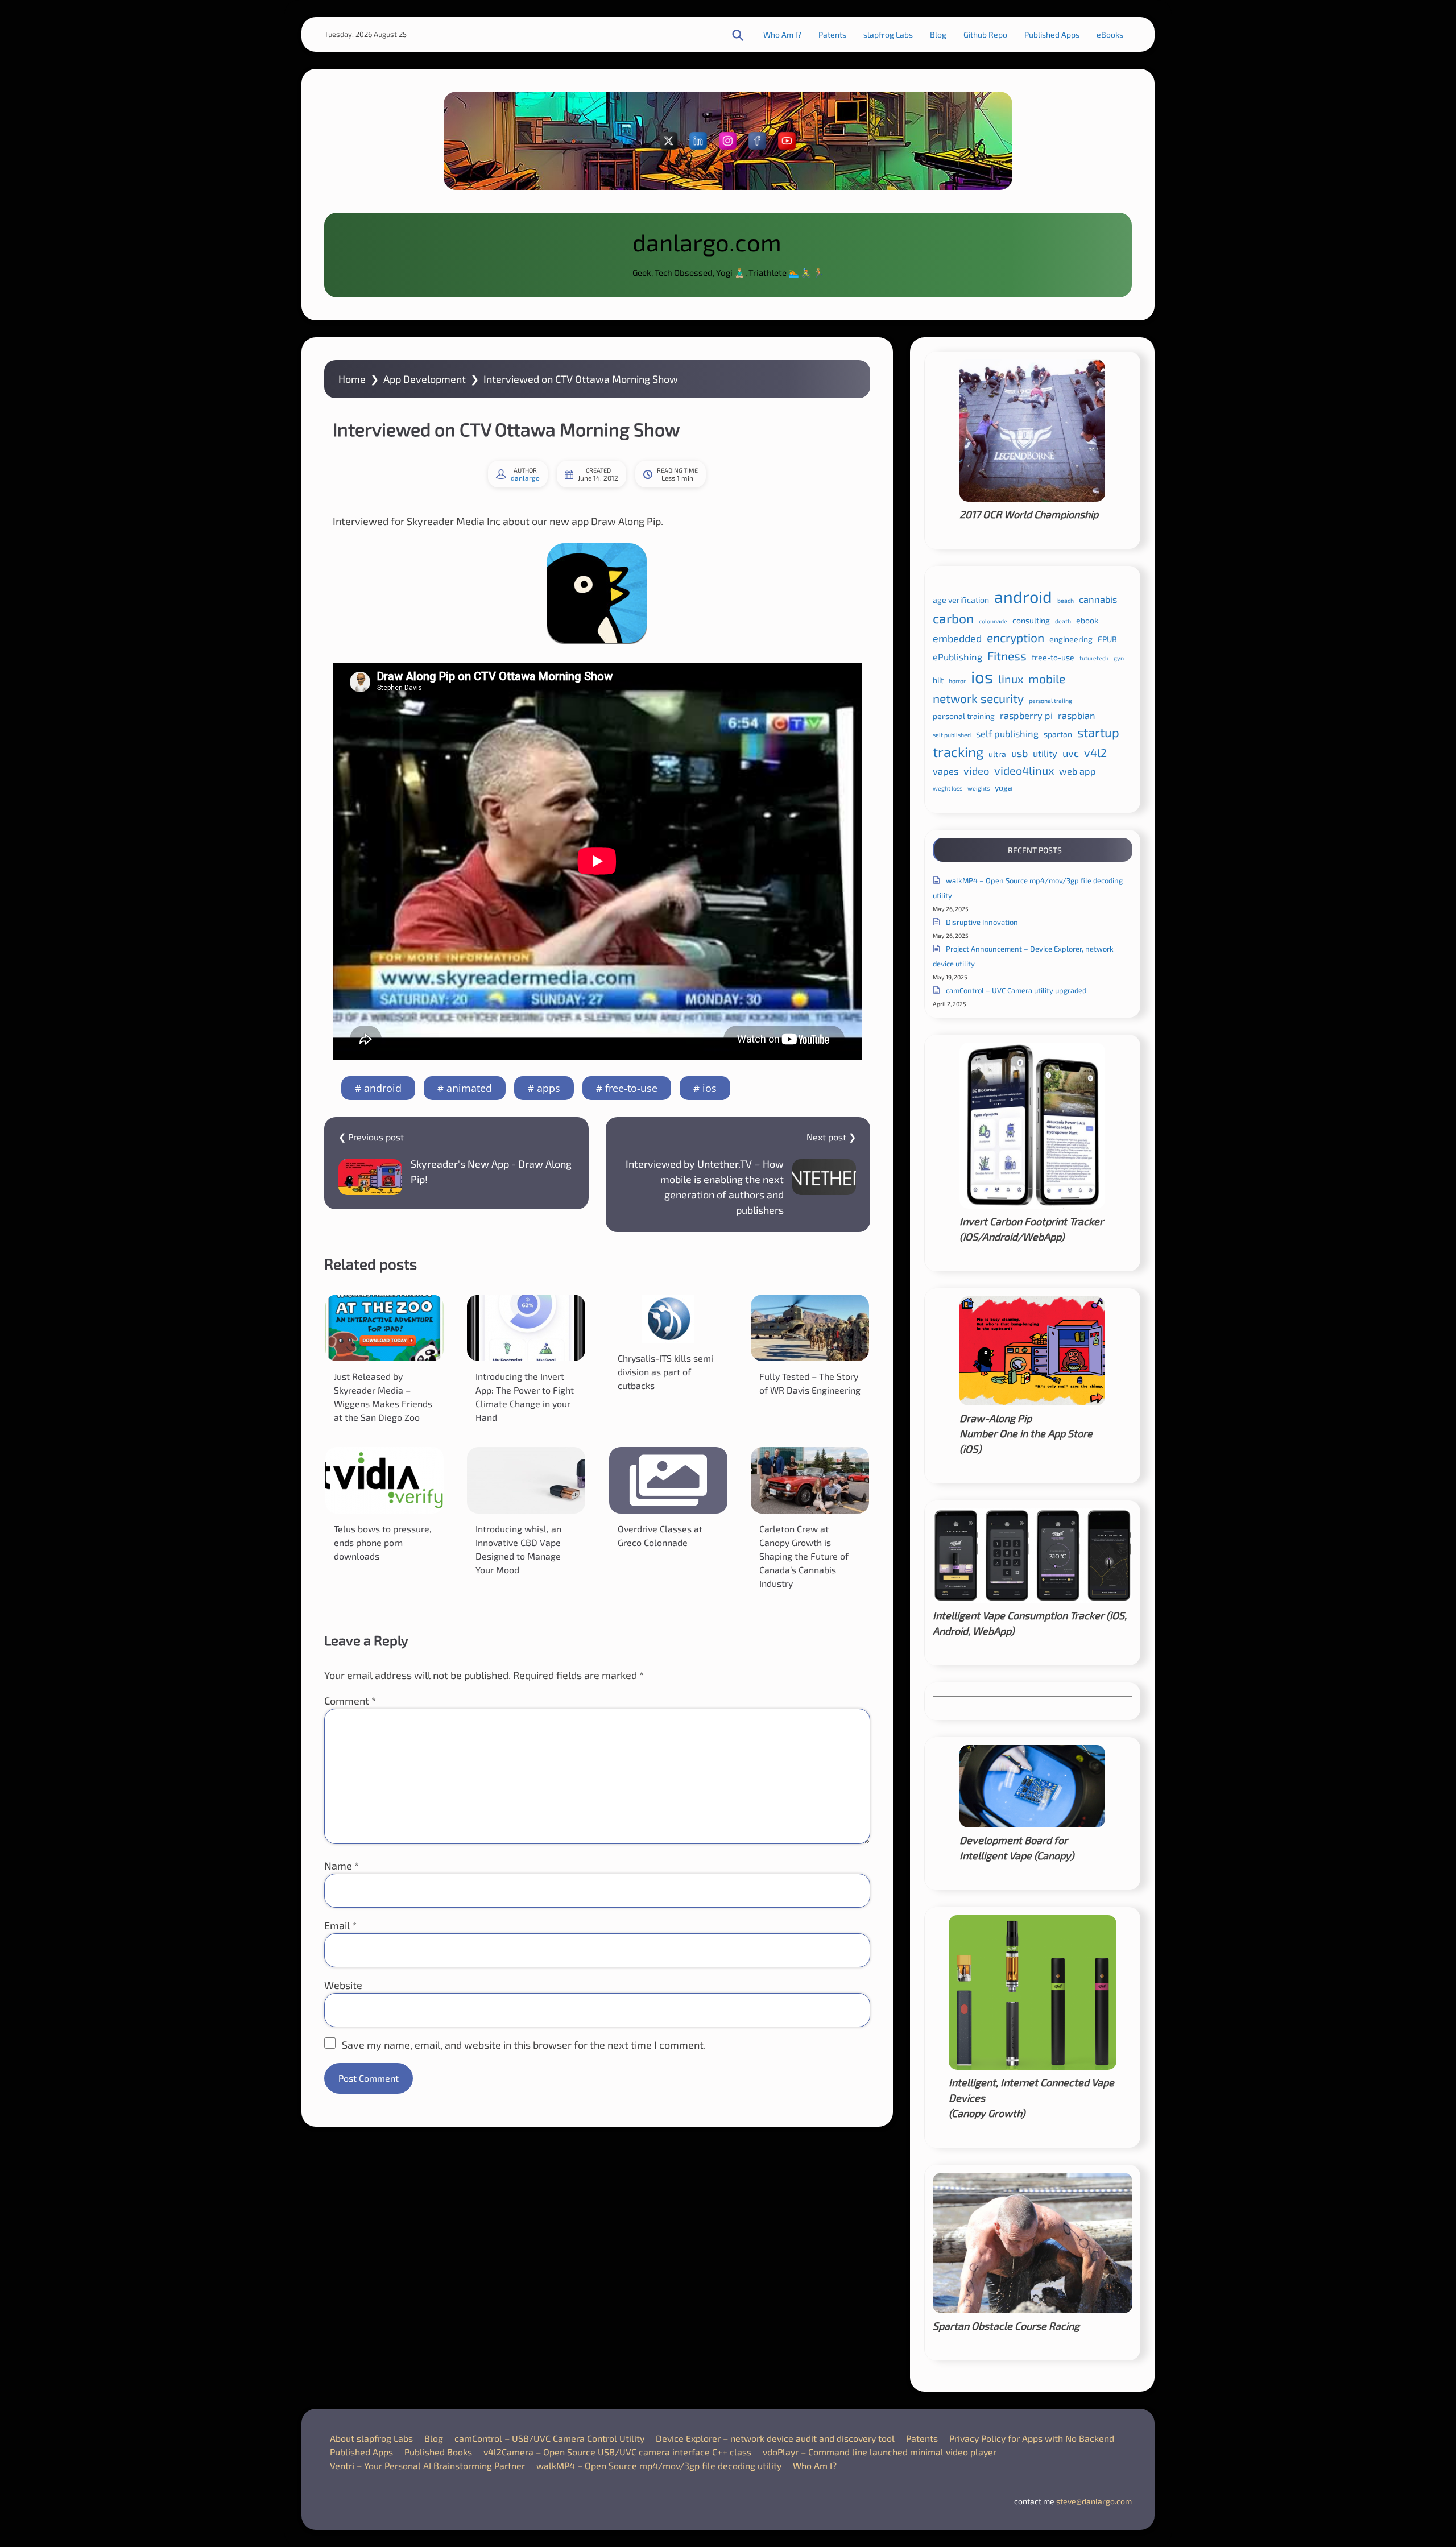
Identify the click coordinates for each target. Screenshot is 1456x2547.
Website (343, 1985)
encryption (1016, 637)
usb (1019, 753)
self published (952, 735)
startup (1098, 732)
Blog (938, 34)
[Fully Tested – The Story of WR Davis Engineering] (810, 1328)
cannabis (1098, 599)
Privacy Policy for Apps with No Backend (1032, 2438)
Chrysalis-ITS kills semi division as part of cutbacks (665, 1372)
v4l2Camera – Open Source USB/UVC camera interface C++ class (617, 2452)
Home (352, 379)
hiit (938, 680)
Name (342, 1866)
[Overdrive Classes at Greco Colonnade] (668, 1480)
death (1063, 621)
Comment (350, 1701)
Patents (832, 34)
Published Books (438, 2452)
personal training (964, 716)
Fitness (1007, 656)
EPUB (1107, 639)
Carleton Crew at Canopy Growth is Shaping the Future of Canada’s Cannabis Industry (804, 1556)
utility (1045, 753)
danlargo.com (707, 242)
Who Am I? (782, 34)
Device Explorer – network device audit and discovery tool (775, 2438)
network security (978, 698)
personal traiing (1050, 700)
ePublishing (957, 657)
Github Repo (985, 34)
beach (1066, 600)
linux (1011, 679)
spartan (1058, 734)
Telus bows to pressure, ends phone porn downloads (383, 1542)
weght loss (948, 788)
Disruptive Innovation (982, 922)
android (383, 1088)
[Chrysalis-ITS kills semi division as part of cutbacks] (668, 1319)
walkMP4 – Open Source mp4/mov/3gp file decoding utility (659, 2465)
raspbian (1077, 715)
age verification (961, 600)
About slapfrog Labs (371, 2438)
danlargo (525, 478)
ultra (997, 754)
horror (957, 681)
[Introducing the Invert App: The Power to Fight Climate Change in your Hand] (526, 1328)
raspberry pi (1026, 715)
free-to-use (631, 1088)
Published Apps (1052, 34)
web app (1077, 771)
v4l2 (1095, 752)
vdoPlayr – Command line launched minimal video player (880, 2452)
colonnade (993, 621)
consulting (1031, 620)
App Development (425, 379)
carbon (953, 618)
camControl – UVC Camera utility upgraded (1016, 990)
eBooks (1110, 34)
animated (469, 1088)
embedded (957, 638)
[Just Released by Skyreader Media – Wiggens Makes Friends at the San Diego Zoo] (384, 1328)
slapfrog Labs (888, 34)
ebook (1087, 620)
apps (549, 1088)
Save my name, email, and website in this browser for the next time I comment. (524, 2045)
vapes (946, 771)
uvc (1071, 753)
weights (979, 788)
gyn (1119, 658)
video (976, 771)
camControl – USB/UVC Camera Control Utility (549, 2438)
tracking (958, 752)
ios (710, 1088)
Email (340, 1925)
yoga (1004, 787)
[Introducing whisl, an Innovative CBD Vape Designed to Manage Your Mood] (526, 1480)
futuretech (1094, 658)
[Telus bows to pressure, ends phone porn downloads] (384, 1480)
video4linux (1024, 770)
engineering (1071, 639)
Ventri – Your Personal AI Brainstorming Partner (427, 2465)
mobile (1047, 678)
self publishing (1007, 733)
